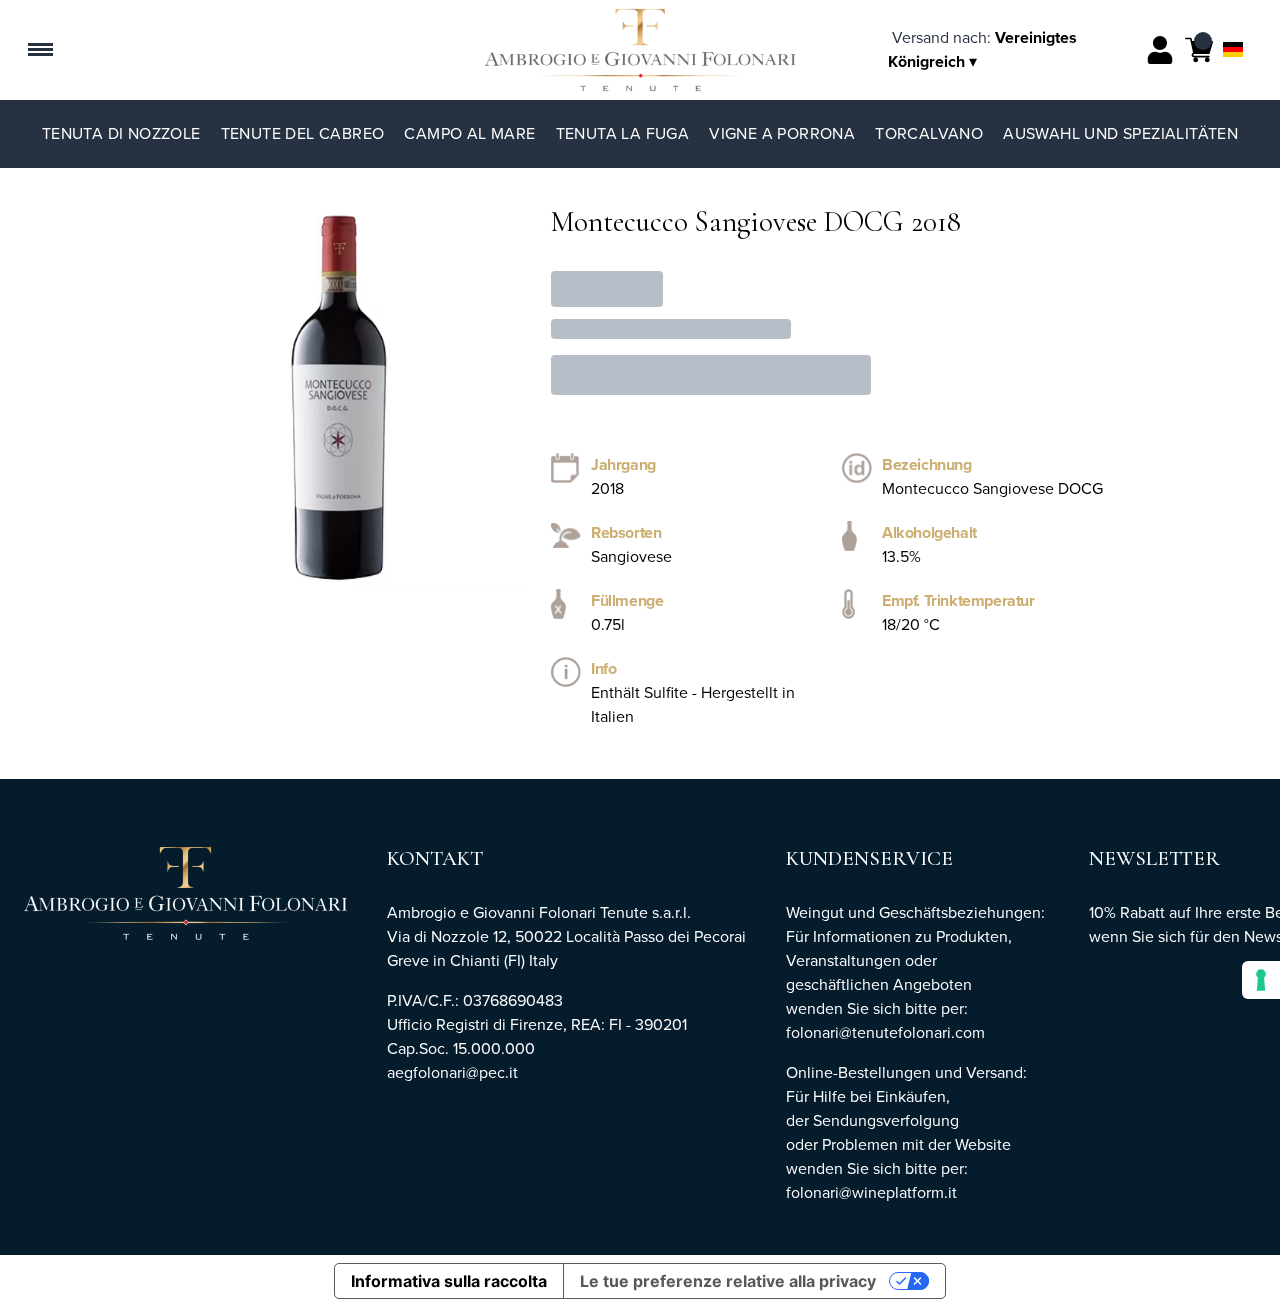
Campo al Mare (469, 133)
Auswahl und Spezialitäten (1120, 133)
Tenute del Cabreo (303, 133)
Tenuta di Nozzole (121, 133)
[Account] (1160, 50)
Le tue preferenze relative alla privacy (728, 1281)
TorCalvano (929, 133)
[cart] (1199, 50)
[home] (640, 50)
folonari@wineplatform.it (871, 1192)
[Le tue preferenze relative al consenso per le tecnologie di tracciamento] (1261, 980)
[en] (1233, 23)
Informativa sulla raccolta (449, 1281)
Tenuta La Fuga (623, 133)
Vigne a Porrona (782, 133)
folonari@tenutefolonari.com (885, 1032)
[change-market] (982, 49)
